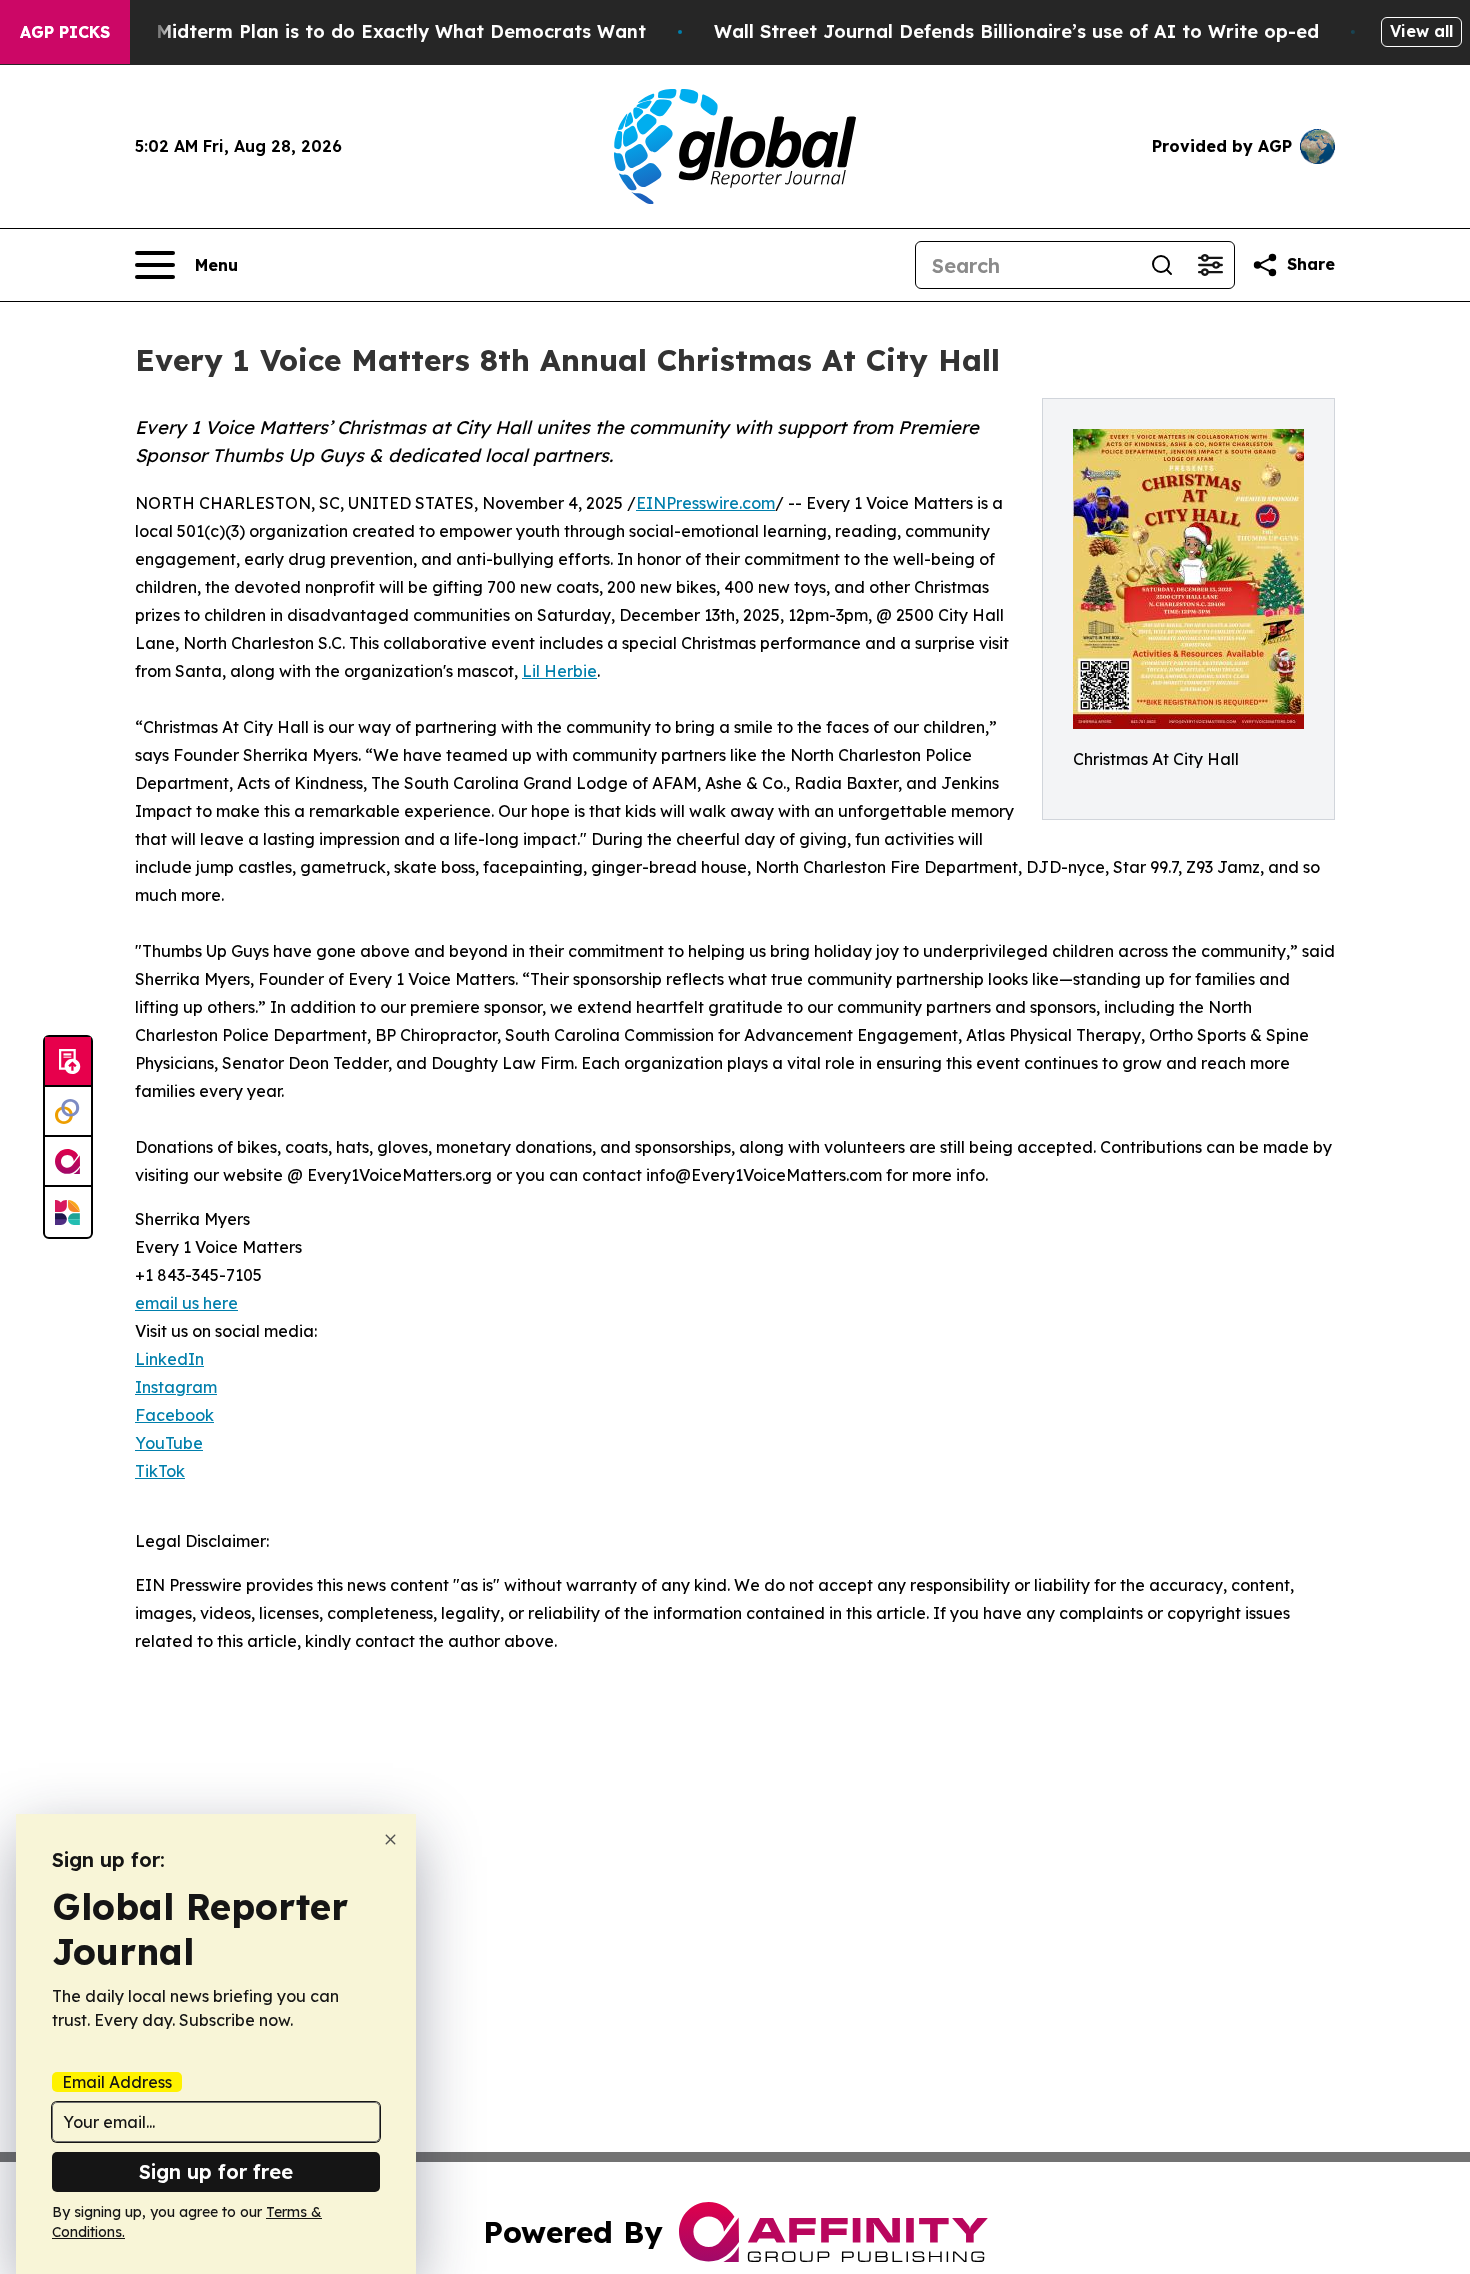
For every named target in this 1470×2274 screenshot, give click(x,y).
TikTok (160, 1471)
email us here (186, 1303)
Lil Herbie (559, 671)
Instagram (176, 1387)
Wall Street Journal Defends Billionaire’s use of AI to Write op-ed (1016, 31)
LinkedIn (169, 1359)
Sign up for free (216, 2171)
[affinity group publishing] (68, 1162)
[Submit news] (68, 1062)
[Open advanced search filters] (1210, 265)
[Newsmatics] (68, 1212)
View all (1421, 31)
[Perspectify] (68, 1112)
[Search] (1162, 265)
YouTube (169, 1443)
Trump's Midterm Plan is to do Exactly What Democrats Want (362, 31)
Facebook (174, 1415)
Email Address (117, 2082)
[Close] (390, 1839)
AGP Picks (65, 32)
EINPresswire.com (705, 503)
